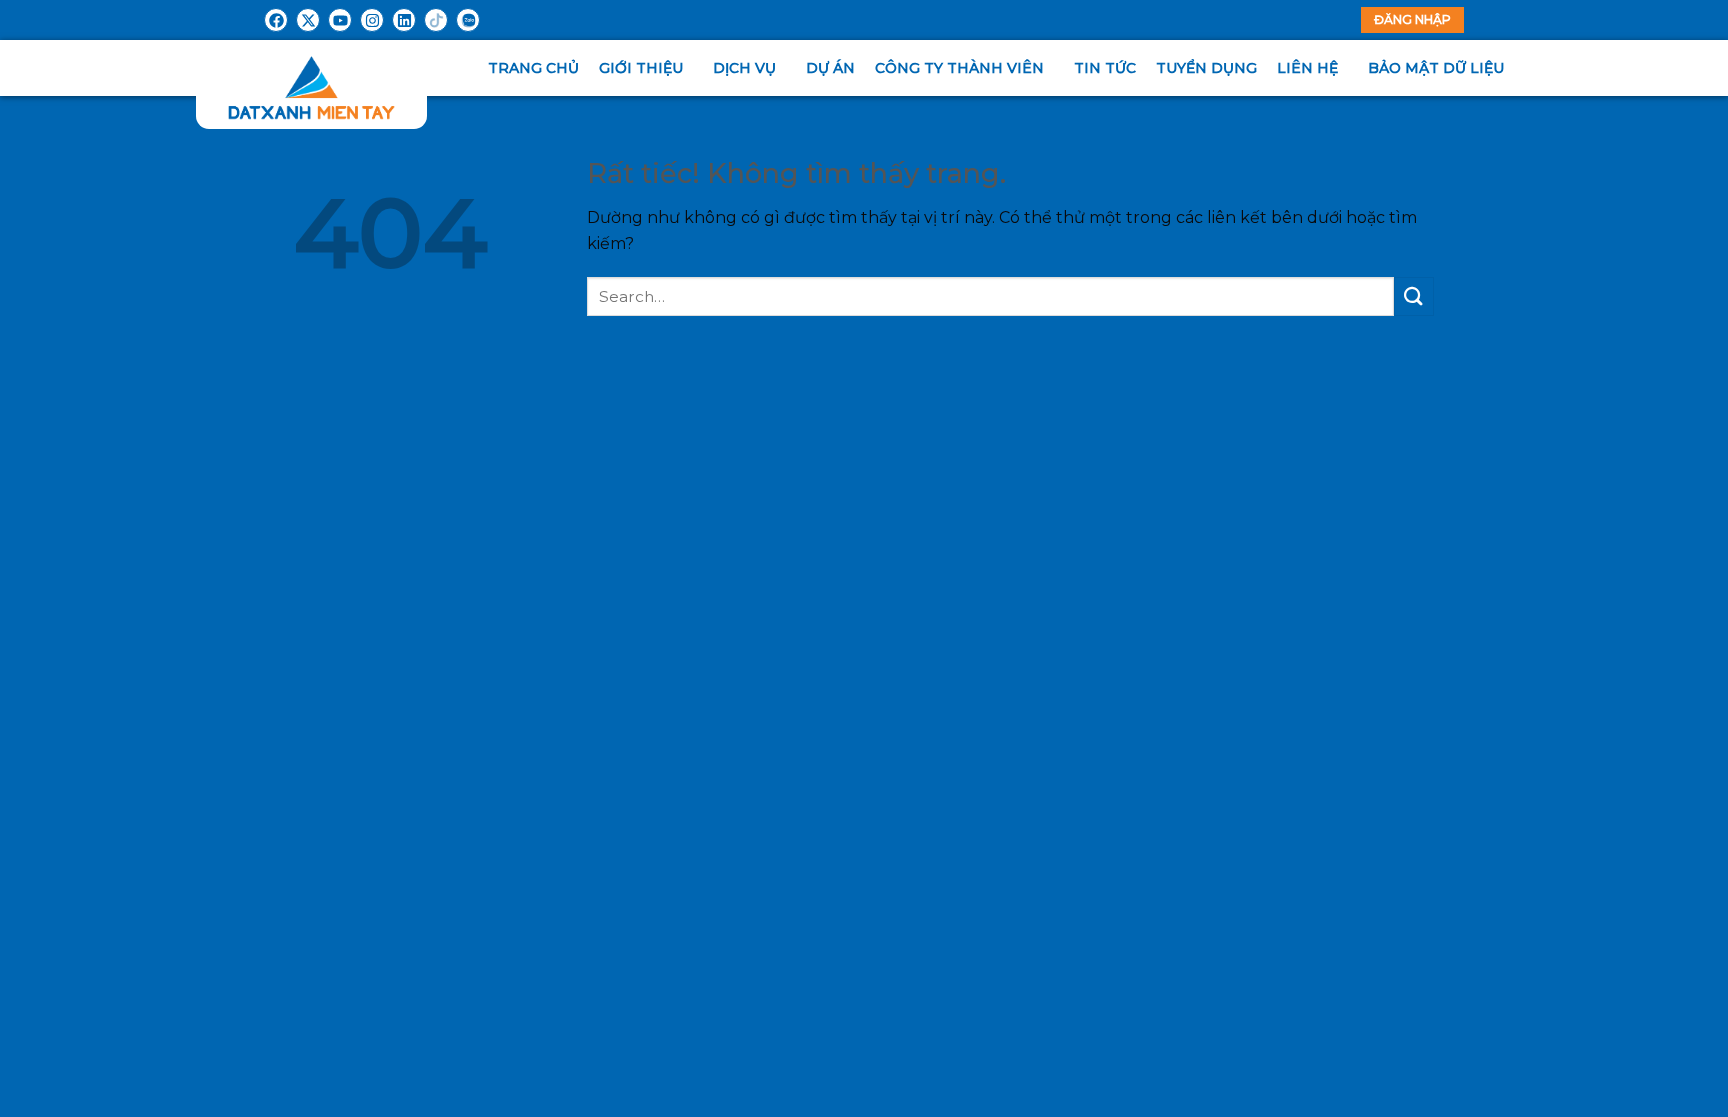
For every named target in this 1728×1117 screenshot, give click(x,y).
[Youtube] (340, 20)
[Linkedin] (404, 20)
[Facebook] (276, 20)
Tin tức (1105, 68)
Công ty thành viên (959, 68)
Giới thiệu (641, 68)
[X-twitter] (308, 20)
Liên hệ (1307, 68)
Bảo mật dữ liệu (1436, 68)
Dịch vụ (744, 68)
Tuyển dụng (1206, 68)
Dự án (830, 68)
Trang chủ (533, 68)
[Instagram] (372, 20)
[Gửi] (1414, 296)
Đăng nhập (1412, 19)
